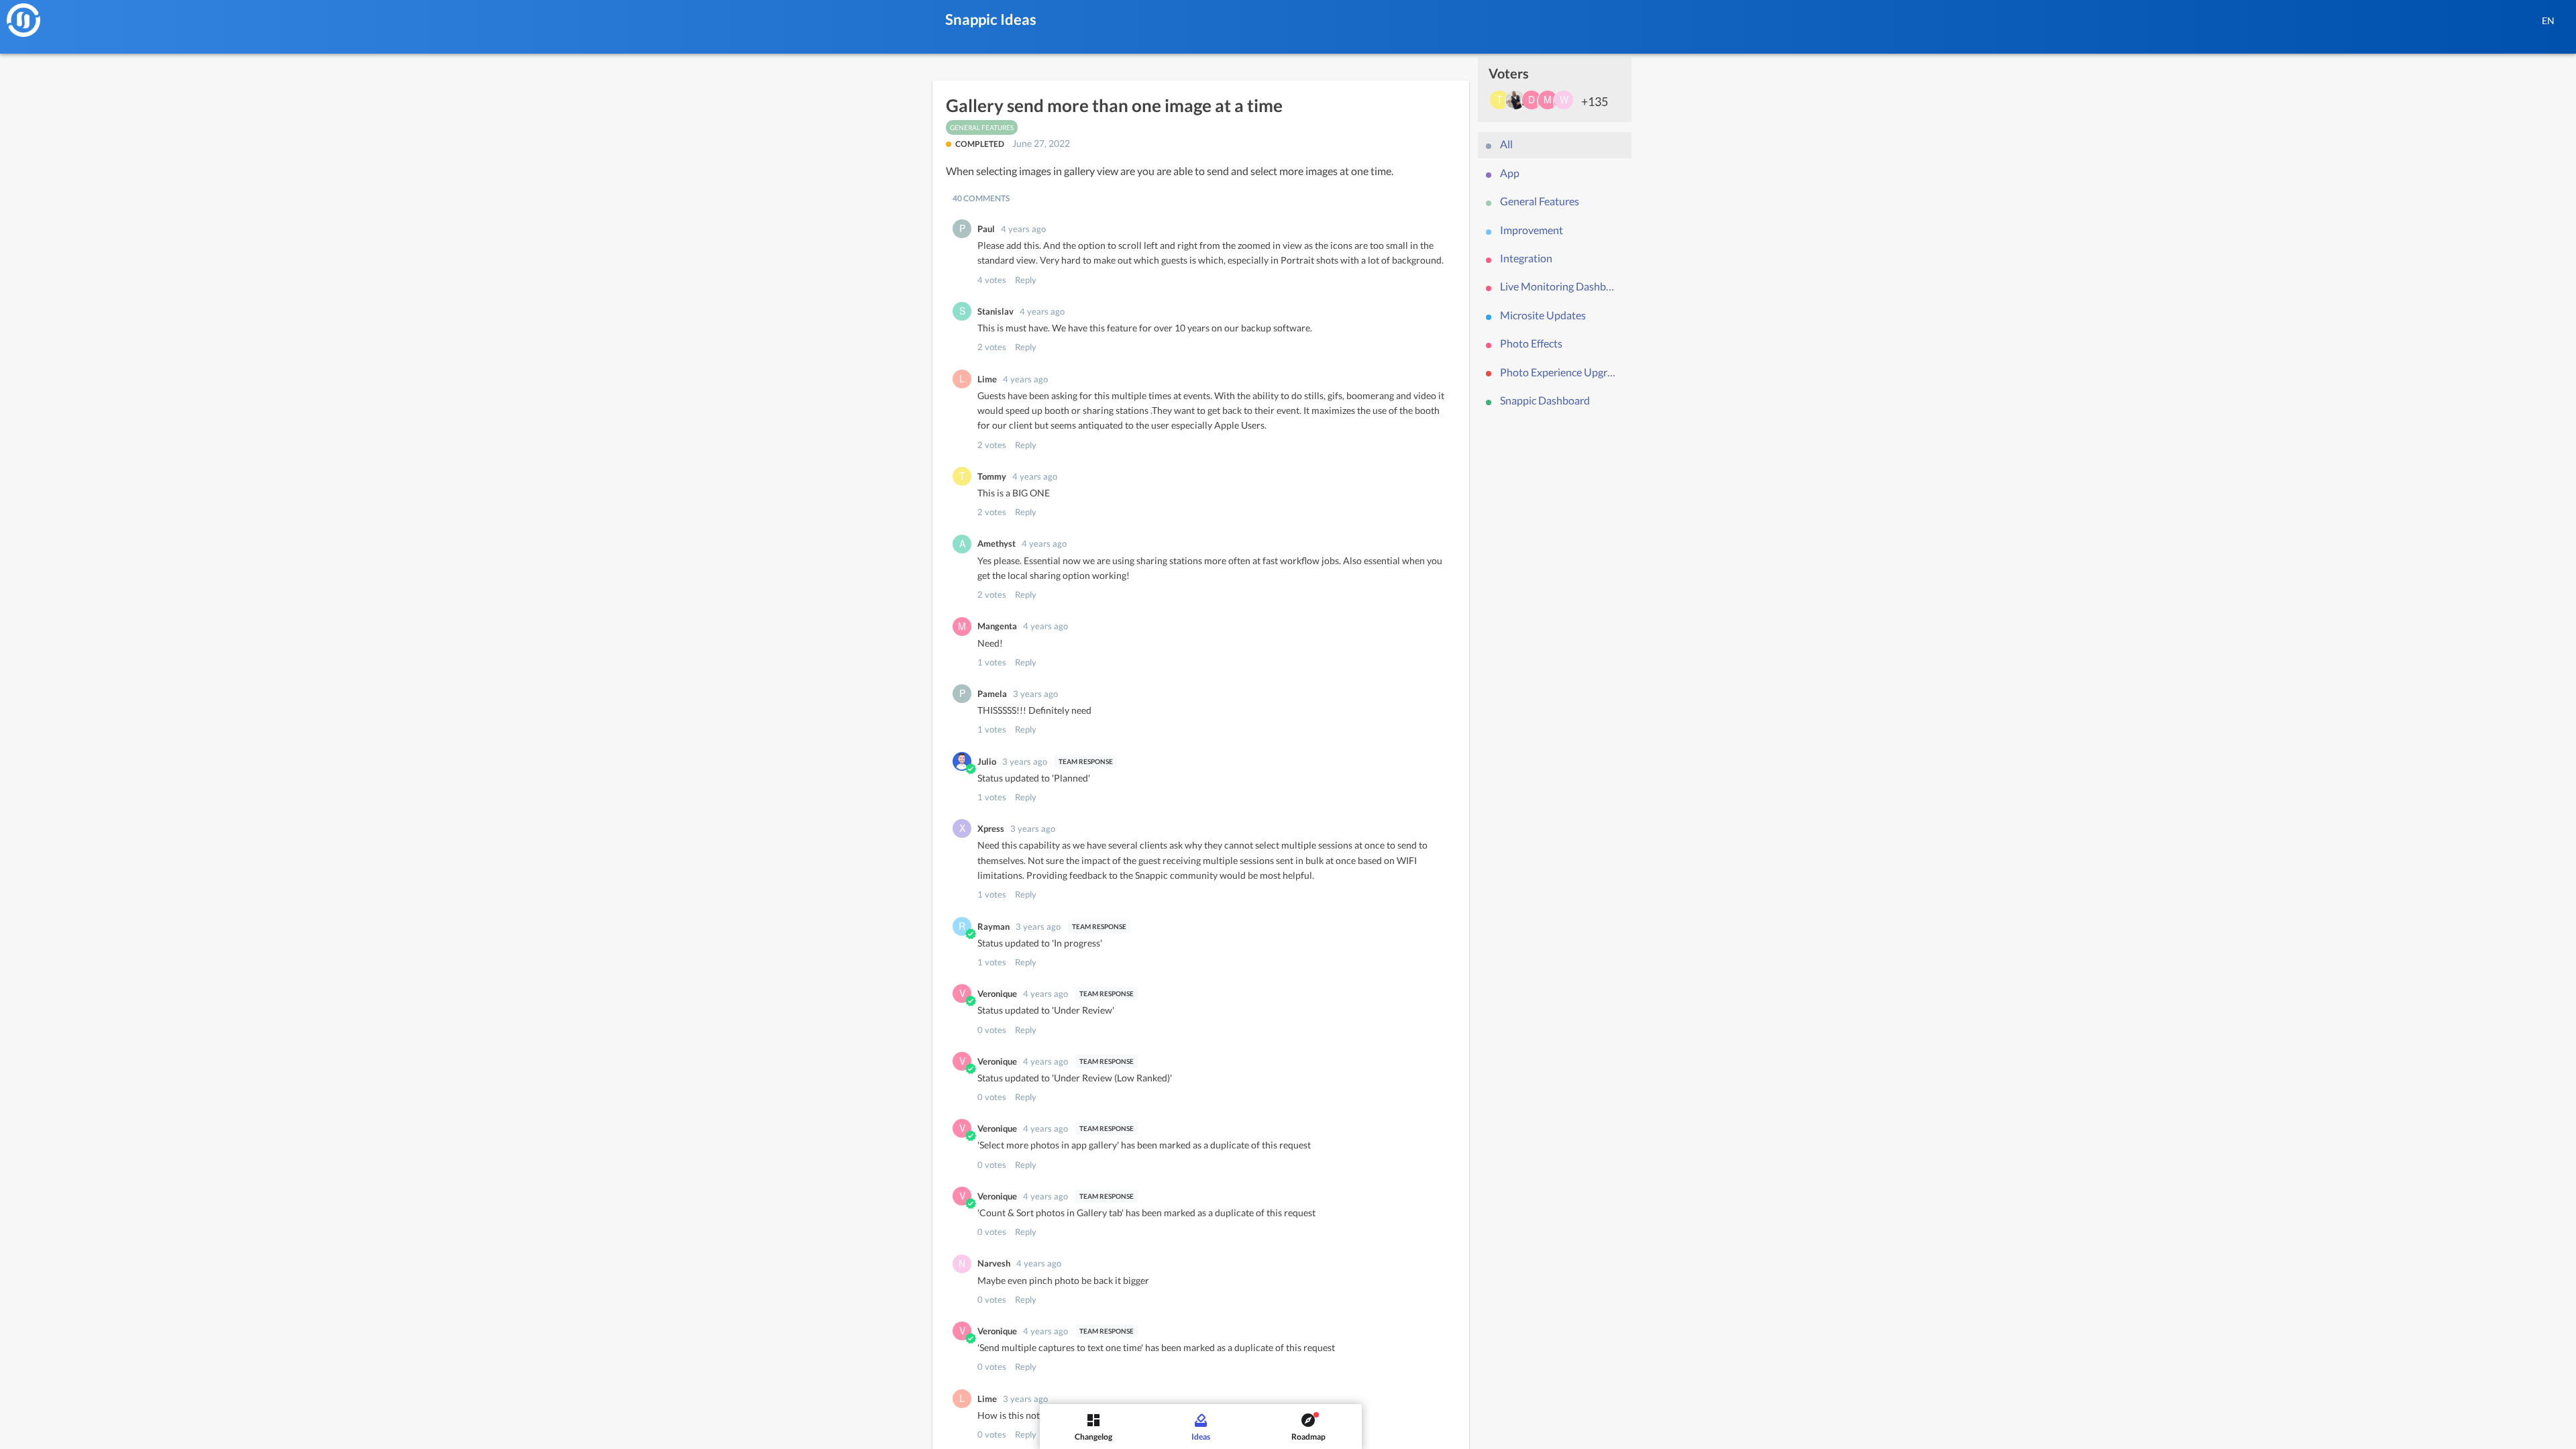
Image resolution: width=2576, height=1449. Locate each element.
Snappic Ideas (991, 19)
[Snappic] (23, 20)
